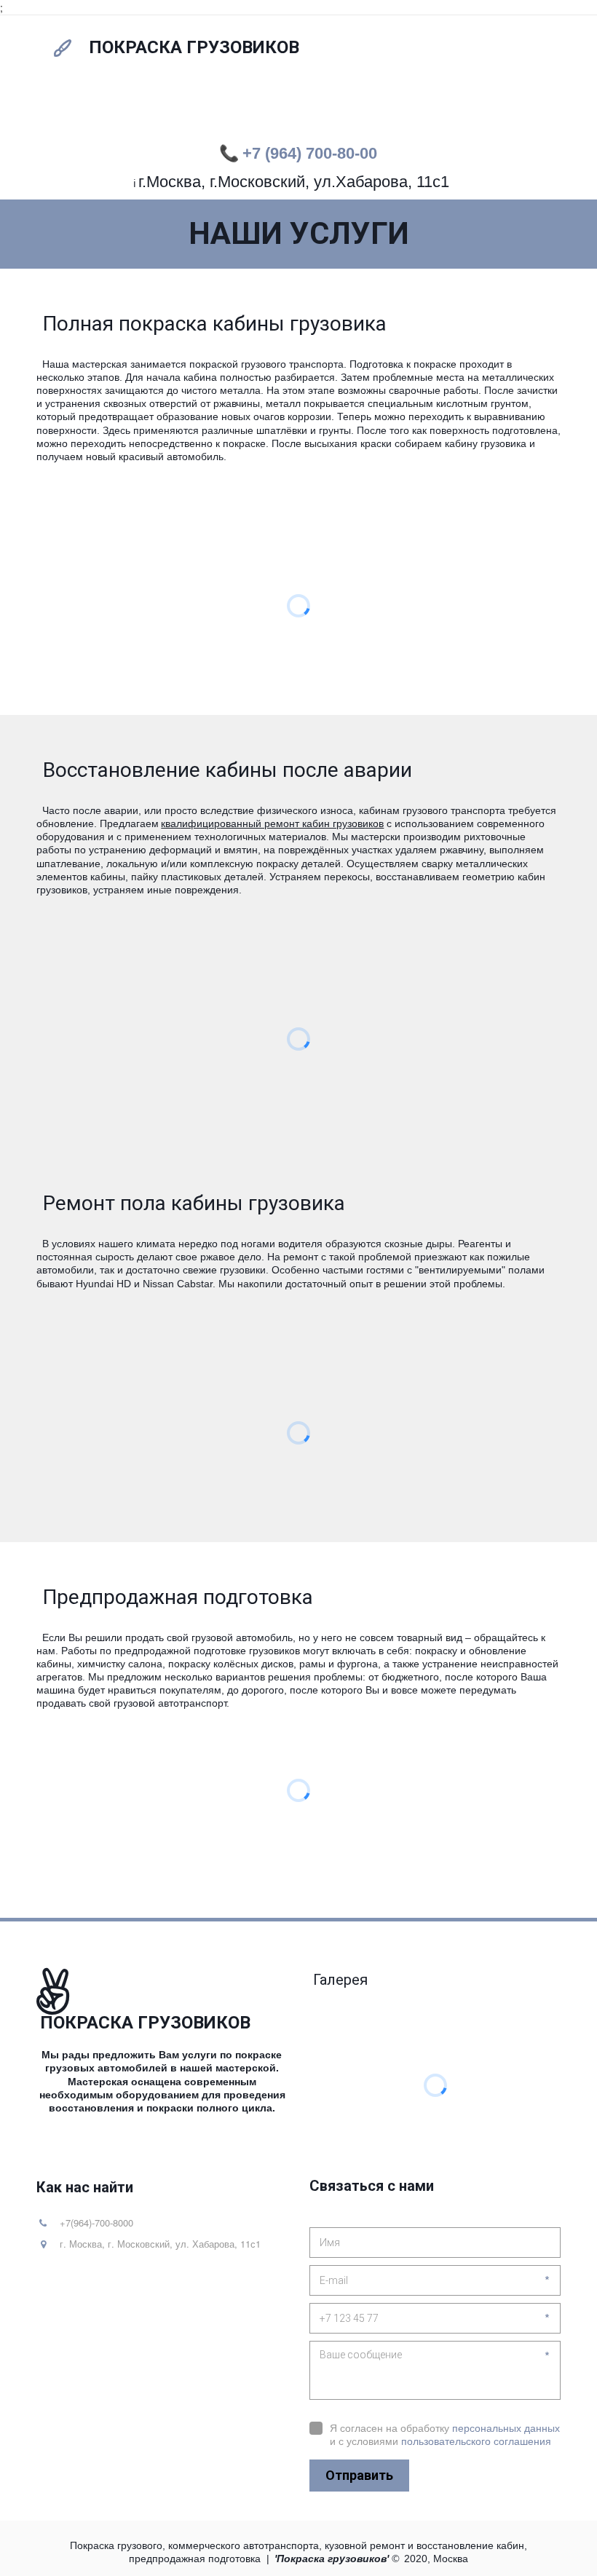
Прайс (194, 111)
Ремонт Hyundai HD (485, 111)
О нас (316, 111)
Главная (70, 111)
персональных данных (506, 2428)
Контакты (381, 111)
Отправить (359, 2475)
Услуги (135, 111)
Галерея (256, 111)
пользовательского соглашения (476, 2441)
